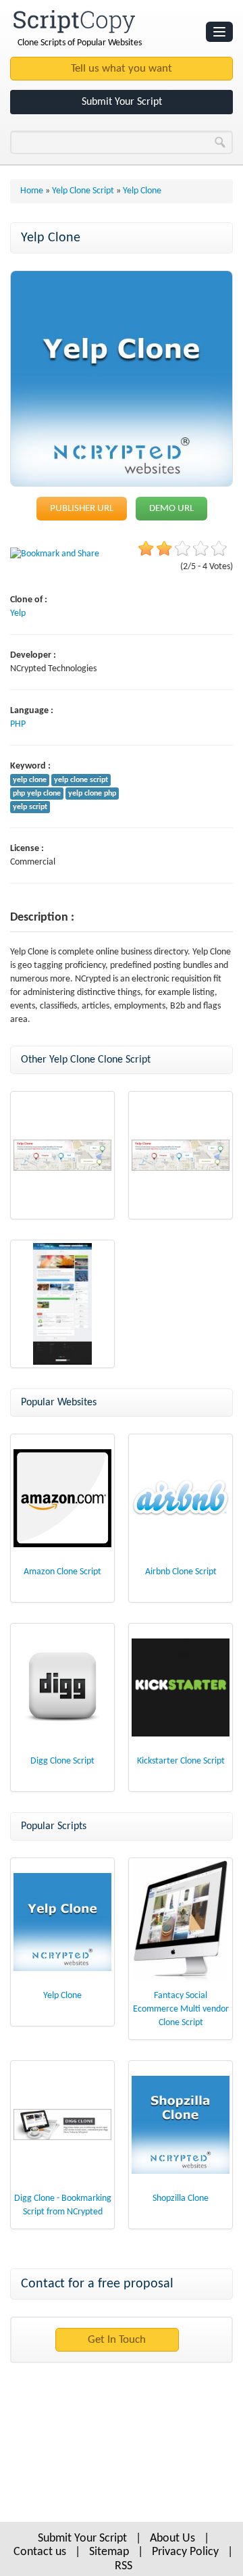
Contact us (40, 2552)
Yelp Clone (62, 1996)
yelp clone (30, 780)
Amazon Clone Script (62, 1572)
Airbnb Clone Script (181, 1572)
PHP (18, 724)
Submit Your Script (122, 102)
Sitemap (109, 2552)
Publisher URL (82, 509)
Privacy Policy (185, 2552)
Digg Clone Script (62, 1761)
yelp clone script (81, 780)
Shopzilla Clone (181, 2198)
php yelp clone (37, 794)
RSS (124, 2566)
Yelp (18, 613)
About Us (172, 2538)
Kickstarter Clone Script (181, 1761)
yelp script (30, 807)
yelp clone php (92, 794)
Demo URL (171, 509)
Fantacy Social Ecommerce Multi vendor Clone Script (181, 2009)
